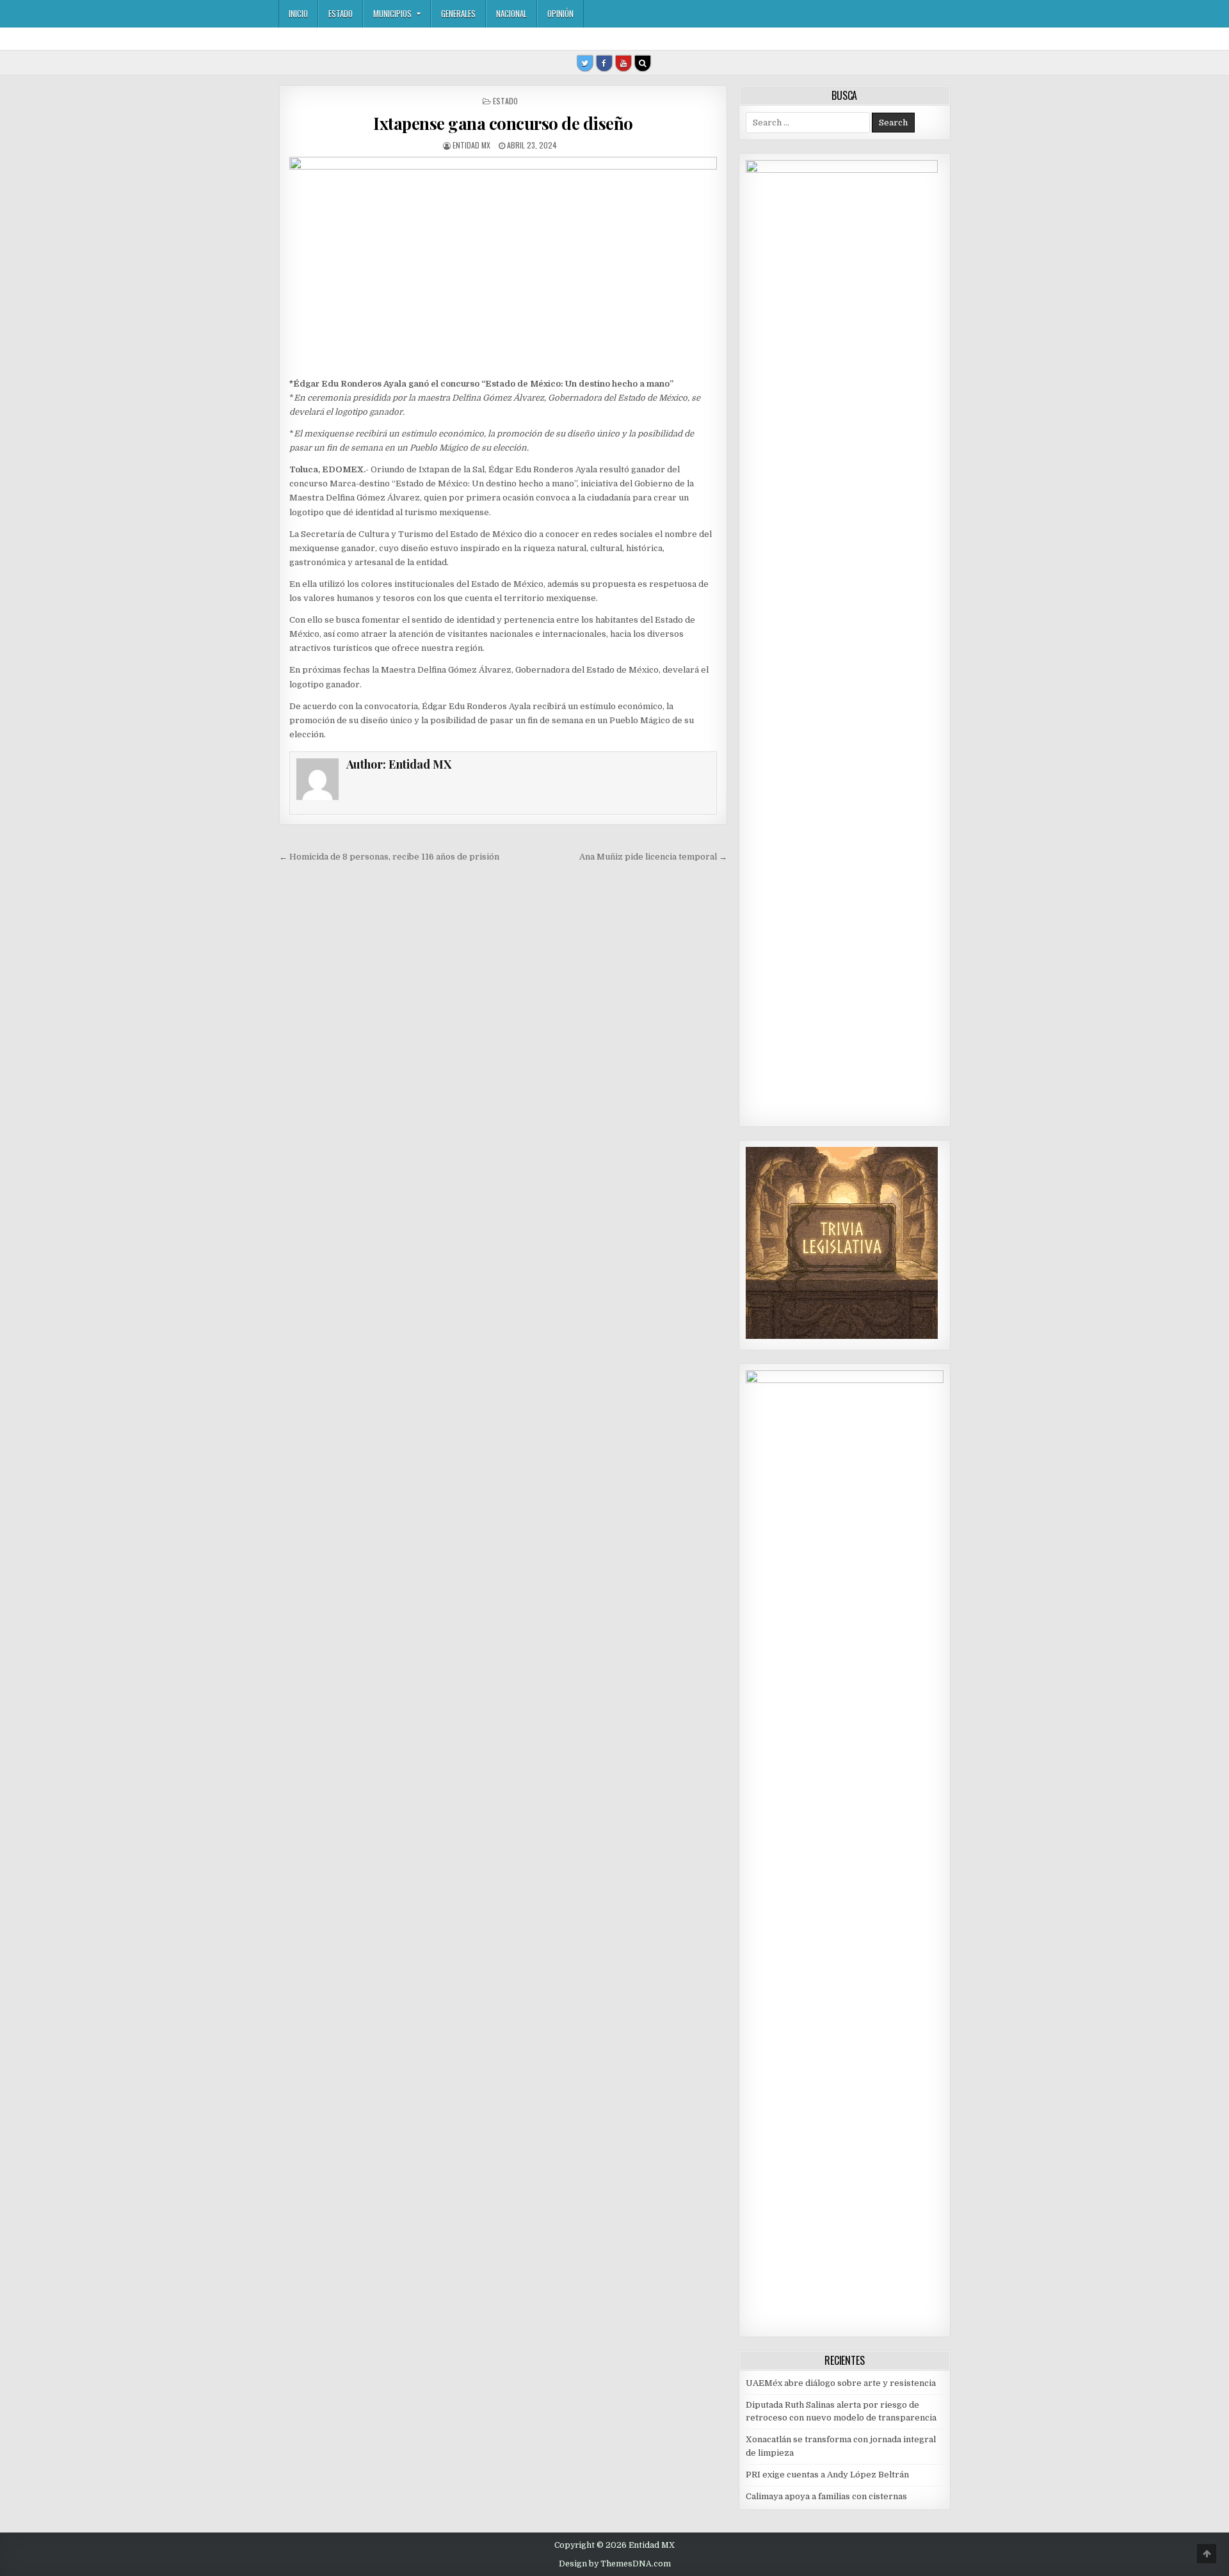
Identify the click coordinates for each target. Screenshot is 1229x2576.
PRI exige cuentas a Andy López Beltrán (827, 2475)
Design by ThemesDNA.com (615, 2564)
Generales (458, 13)
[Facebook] (604, 63)
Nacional (511, 13)
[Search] (643, 63)
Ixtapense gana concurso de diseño (503, 123)
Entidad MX (471, 145)
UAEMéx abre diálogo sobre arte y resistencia (841, 2383)
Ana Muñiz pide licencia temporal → (653, 857)
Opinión (560, 13)
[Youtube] (623, 63)
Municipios (392, 13)
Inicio (298, 13)
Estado (341, 13)
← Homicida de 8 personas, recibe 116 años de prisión (389, 857)
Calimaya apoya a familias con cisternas (826, 2496)
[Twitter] (585, 63)
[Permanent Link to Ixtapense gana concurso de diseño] (503, 264)
